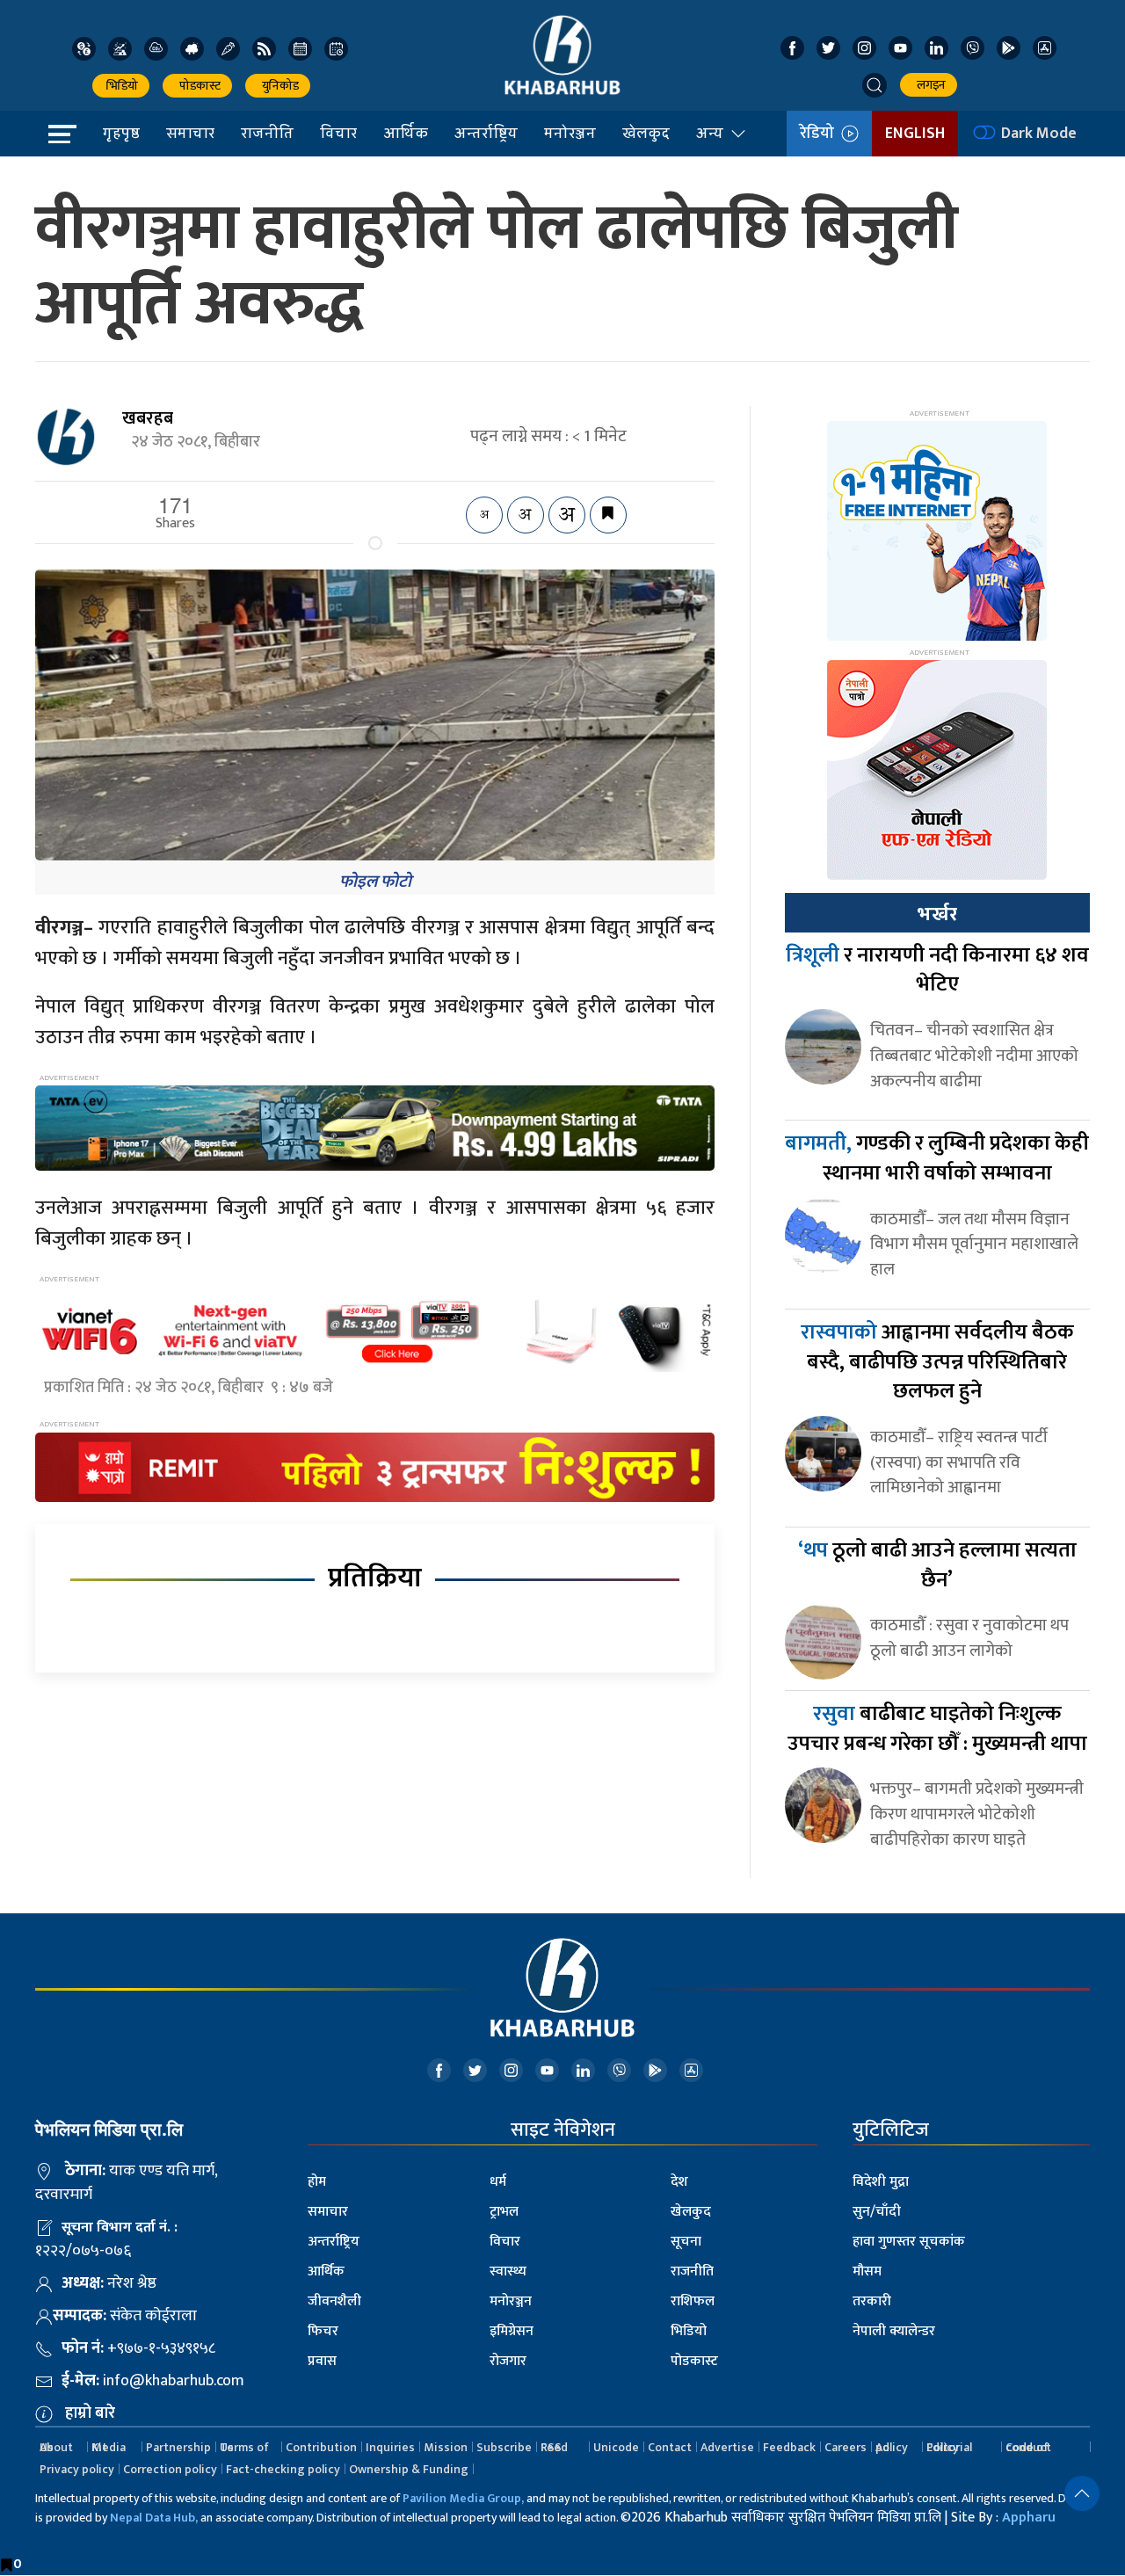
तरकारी (872, 2301)
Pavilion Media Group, (463, 2498)
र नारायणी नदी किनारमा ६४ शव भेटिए (937, 970)
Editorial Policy (949, 2447)
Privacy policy (77, 2469)
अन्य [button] (710, 133)
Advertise (727, 2447)
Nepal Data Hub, (154, 2518)
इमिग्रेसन (512, 2331)
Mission (446, 2447)
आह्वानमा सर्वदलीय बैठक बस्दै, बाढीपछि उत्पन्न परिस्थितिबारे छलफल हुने (937, 1362)
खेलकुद (646, 133)
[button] (875, 85)
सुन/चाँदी (877, 2212)
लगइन (929, 85)
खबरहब (148, 418)
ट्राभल (504, 2212)
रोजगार (508, 2361)
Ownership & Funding (409, 2469)
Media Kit (109, 2447)
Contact (670, 2447)
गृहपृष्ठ (121, 133)
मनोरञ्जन (570, 133)
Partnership (178, 2447)
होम (317, 2182)
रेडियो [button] (820, 134)
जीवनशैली (334, 2301)
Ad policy (892, 2447)
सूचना (686, 2242)
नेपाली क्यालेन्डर (894, 2331)
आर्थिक (406, 133)
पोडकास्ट (197, 86)
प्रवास (322, 2361)
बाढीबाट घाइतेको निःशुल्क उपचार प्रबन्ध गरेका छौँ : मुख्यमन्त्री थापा (937, 1729)
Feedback (789, 2447)
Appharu (1029, 2518)
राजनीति (267, 133)
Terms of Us (244, 2447)
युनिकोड (278, 86)
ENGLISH (915, 134)
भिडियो (121, 86)
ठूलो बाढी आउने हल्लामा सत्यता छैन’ (937, 1565)
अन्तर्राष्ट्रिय (486, 133)
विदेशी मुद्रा (881, 2182)
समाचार (190, 133)
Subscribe (504, 2447)
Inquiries (390, 2447)
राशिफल (693, 2301)
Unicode (616, 2447)
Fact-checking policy (283, 2469)
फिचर (323, 2331)
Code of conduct (1028, 2447)
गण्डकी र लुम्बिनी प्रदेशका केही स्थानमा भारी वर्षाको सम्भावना (937, 1158)
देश (679, 2182)
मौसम (867, 2271)
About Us (56, 2447)
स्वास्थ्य (508, 2271)
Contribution (321, 2447)
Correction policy (170, 2469)
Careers (846, 2447)
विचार (338, 133)
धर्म (498, 2182)
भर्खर (937, 914)
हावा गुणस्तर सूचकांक (909, 2242)
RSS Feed (554, 2447)
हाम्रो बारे (90, 2413)
